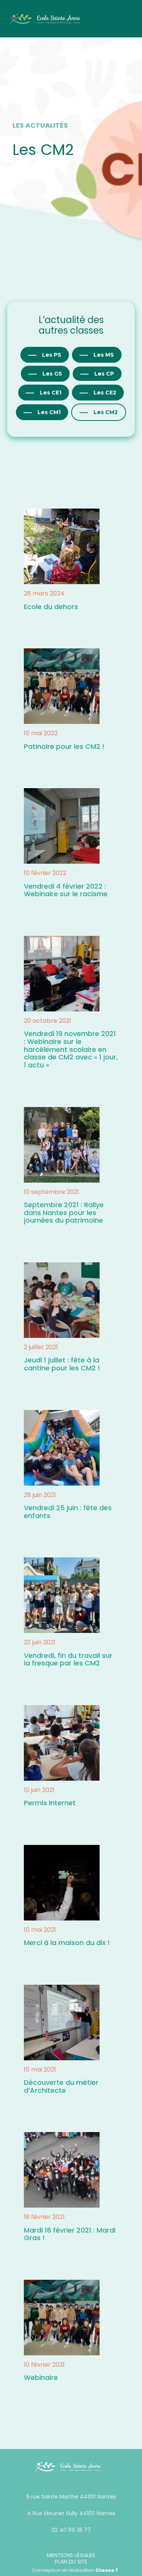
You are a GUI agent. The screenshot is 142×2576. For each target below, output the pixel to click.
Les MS (104, 355)
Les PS (52, 355)
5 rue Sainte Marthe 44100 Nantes (71, 2497)
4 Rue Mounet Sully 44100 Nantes (71, 2513)
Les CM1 (49, 412)
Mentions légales (71, 2555)
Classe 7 (107, 2570)
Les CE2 (105, 393)
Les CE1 (51, 393)
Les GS (52, 374)
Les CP (104, 374)
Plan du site (71, 2562)
